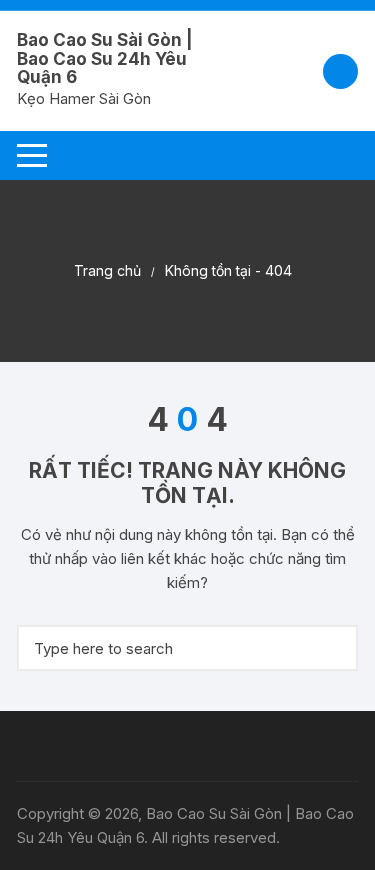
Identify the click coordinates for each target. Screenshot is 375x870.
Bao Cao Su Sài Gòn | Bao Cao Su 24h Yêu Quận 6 (105, 58)
